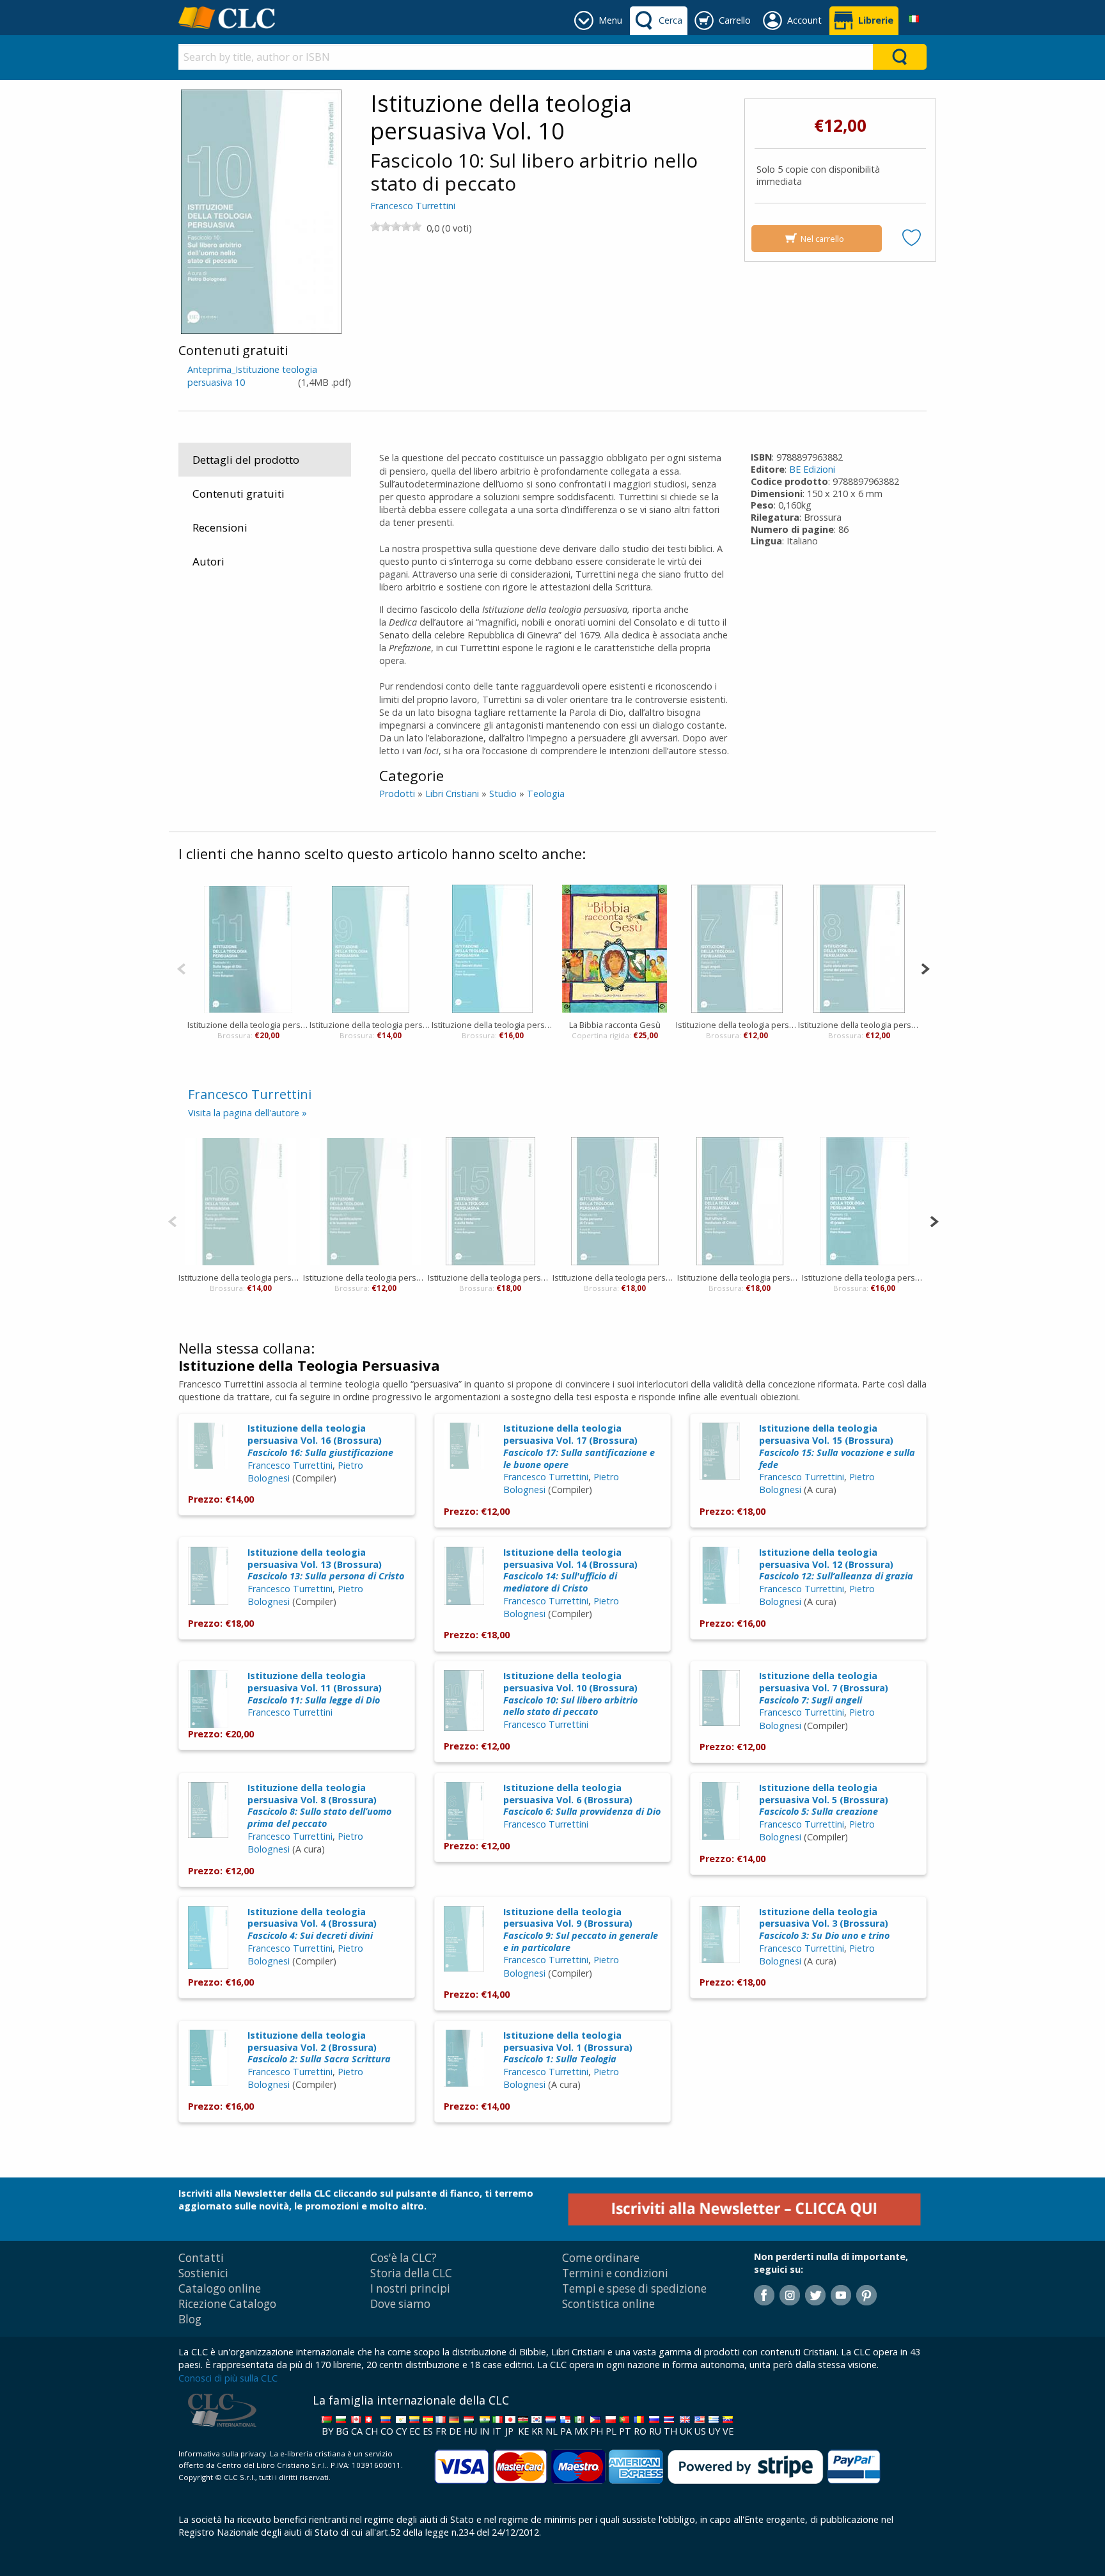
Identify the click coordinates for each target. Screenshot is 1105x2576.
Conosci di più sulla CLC (228, 2378)
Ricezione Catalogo (227, 2304)
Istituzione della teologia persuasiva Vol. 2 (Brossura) (319, 2047)
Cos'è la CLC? (404, 2258)
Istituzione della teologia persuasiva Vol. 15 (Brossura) (837, 1446)
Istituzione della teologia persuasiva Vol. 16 (241, 1277)
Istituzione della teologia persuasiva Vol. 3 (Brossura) (824, 1924)
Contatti (201, 2258)
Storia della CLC (411, 2273)
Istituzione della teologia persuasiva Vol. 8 (859, 1025)
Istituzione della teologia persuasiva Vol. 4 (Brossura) (312, 1924)
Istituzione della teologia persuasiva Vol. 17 (365, 1277)
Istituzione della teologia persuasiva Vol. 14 (740, 1277)
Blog (190, 2319)
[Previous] (181, 968)
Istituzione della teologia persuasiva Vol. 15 (490, 1277)
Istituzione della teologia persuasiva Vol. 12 (864, 1277)
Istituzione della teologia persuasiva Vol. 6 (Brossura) (582, 1799)
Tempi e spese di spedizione (634, 2288)
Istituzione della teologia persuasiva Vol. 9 (371, 1025)
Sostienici (203, 2273)
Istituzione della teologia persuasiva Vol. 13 (615, 1277)
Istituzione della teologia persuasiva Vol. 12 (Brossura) (836, 1564)
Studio (503, 794)
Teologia (546, 794)
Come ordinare (601, 2258)
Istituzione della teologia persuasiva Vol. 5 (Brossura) (824, 1799)
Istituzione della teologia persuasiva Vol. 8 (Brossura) (319, 1806)
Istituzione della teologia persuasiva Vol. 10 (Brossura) (570, 1694)
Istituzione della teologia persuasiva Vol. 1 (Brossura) (568, 2047)
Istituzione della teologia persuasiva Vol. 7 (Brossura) (824, 1687)
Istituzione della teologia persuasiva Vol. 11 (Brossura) (315, 1687)
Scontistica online (608, 2304)
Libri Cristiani (452, 794)
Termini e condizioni (615, 2273)
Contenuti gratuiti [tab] (239, 494)
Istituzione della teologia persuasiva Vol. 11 (248, 1025)
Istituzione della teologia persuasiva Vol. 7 (737, 1025)
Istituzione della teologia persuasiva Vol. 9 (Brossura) (581, 1930)
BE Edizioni (812, 469)
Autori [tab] (208, 561)
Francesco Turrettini (413, 206)
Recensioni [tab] (220, 527)
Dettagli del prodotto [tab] (246, 460)
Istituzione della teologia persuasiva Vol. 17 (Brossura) (579, 1446)
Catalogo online (220, 2288)
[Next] (925, 968)
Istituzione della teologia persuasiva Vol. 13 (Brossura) (326, 1564)
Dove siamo (400, 2304)
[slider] (396, 226)
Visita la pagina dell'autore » (247, 1113)
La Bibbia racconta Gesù (615, 1025)
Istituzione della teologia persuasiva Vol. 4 (493, 1025)
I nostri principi (410, 2288)
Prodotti (397, 794)
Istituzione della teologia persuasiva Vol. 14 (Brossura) (570, 1570)
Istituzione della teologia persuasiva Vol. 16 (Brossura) (320, 1440)
